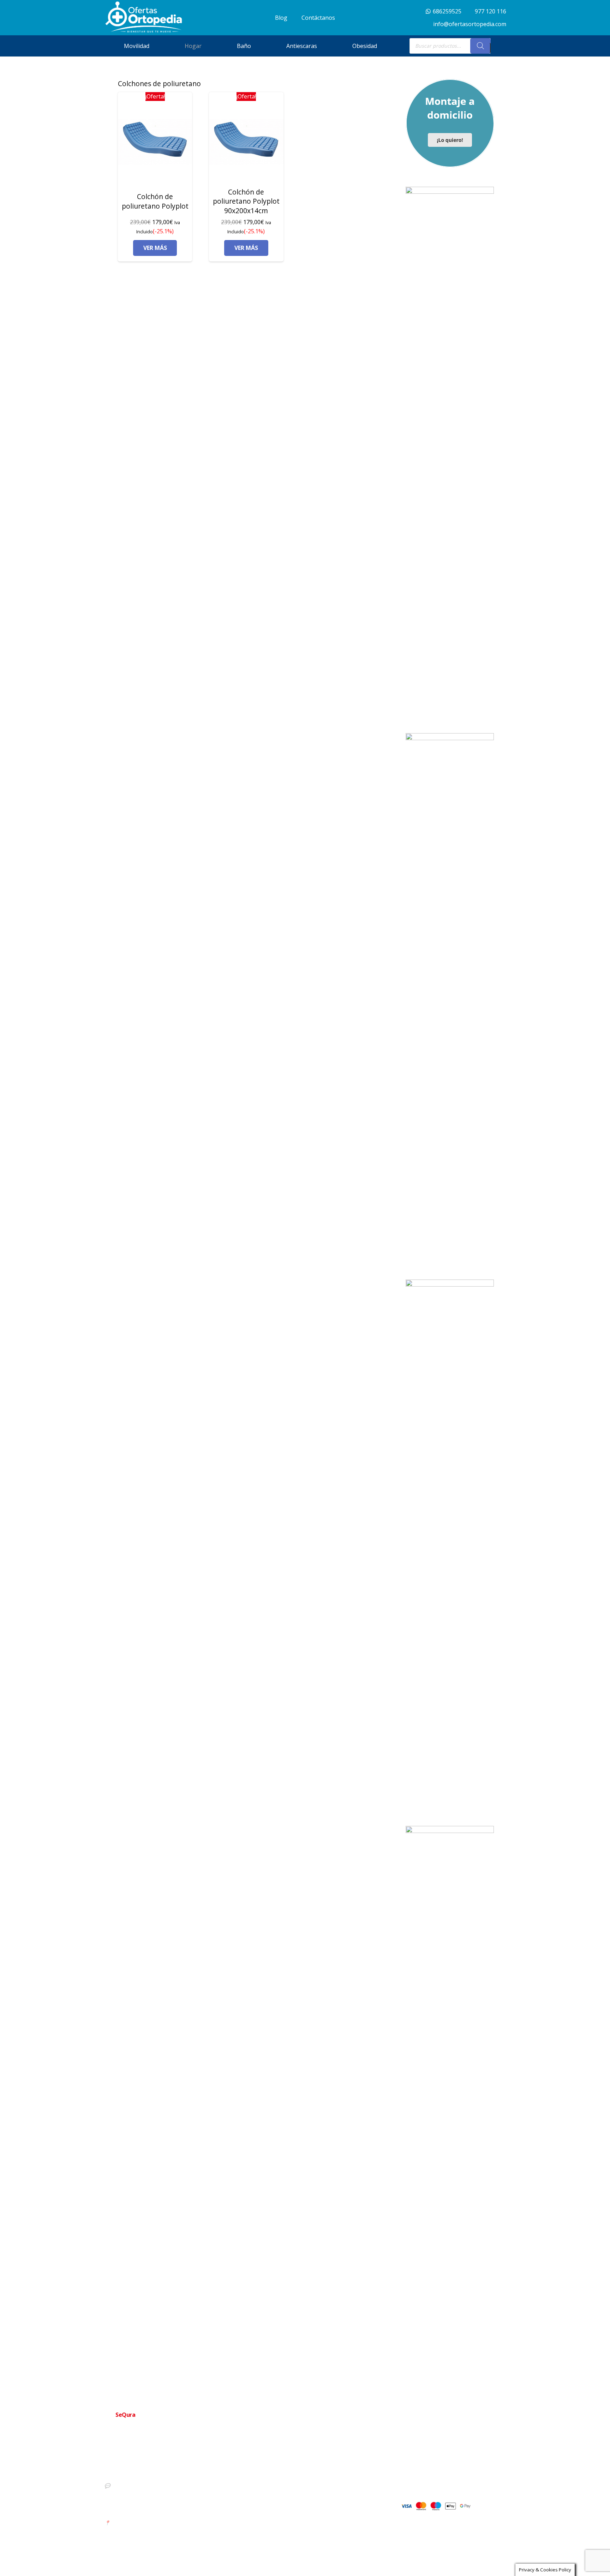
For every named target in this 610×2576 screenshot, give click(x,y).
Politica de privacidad (301, 2482)
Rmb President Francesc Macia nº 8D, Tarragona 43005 (171, 2522)
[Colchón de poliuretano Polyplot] (155, 142)
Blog (282, 2516)
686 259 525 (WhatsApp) (138, 2485)
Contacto (287, 2470)
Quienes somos (295, 2459)
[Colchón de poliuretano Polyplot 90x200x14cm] (246, 142)
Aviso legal (289, 2504)
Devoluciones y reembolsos (308, 2493)
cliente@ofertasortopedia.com (144, 2510)
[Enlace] (144, 17)
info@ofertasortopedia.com (141, 2497)
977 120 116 (123, 2473)
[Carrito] (498, 46)
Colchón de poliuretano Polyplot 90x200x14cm (246, 201)
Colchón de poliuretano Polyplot (155, 201)
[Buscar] (480, 46)
